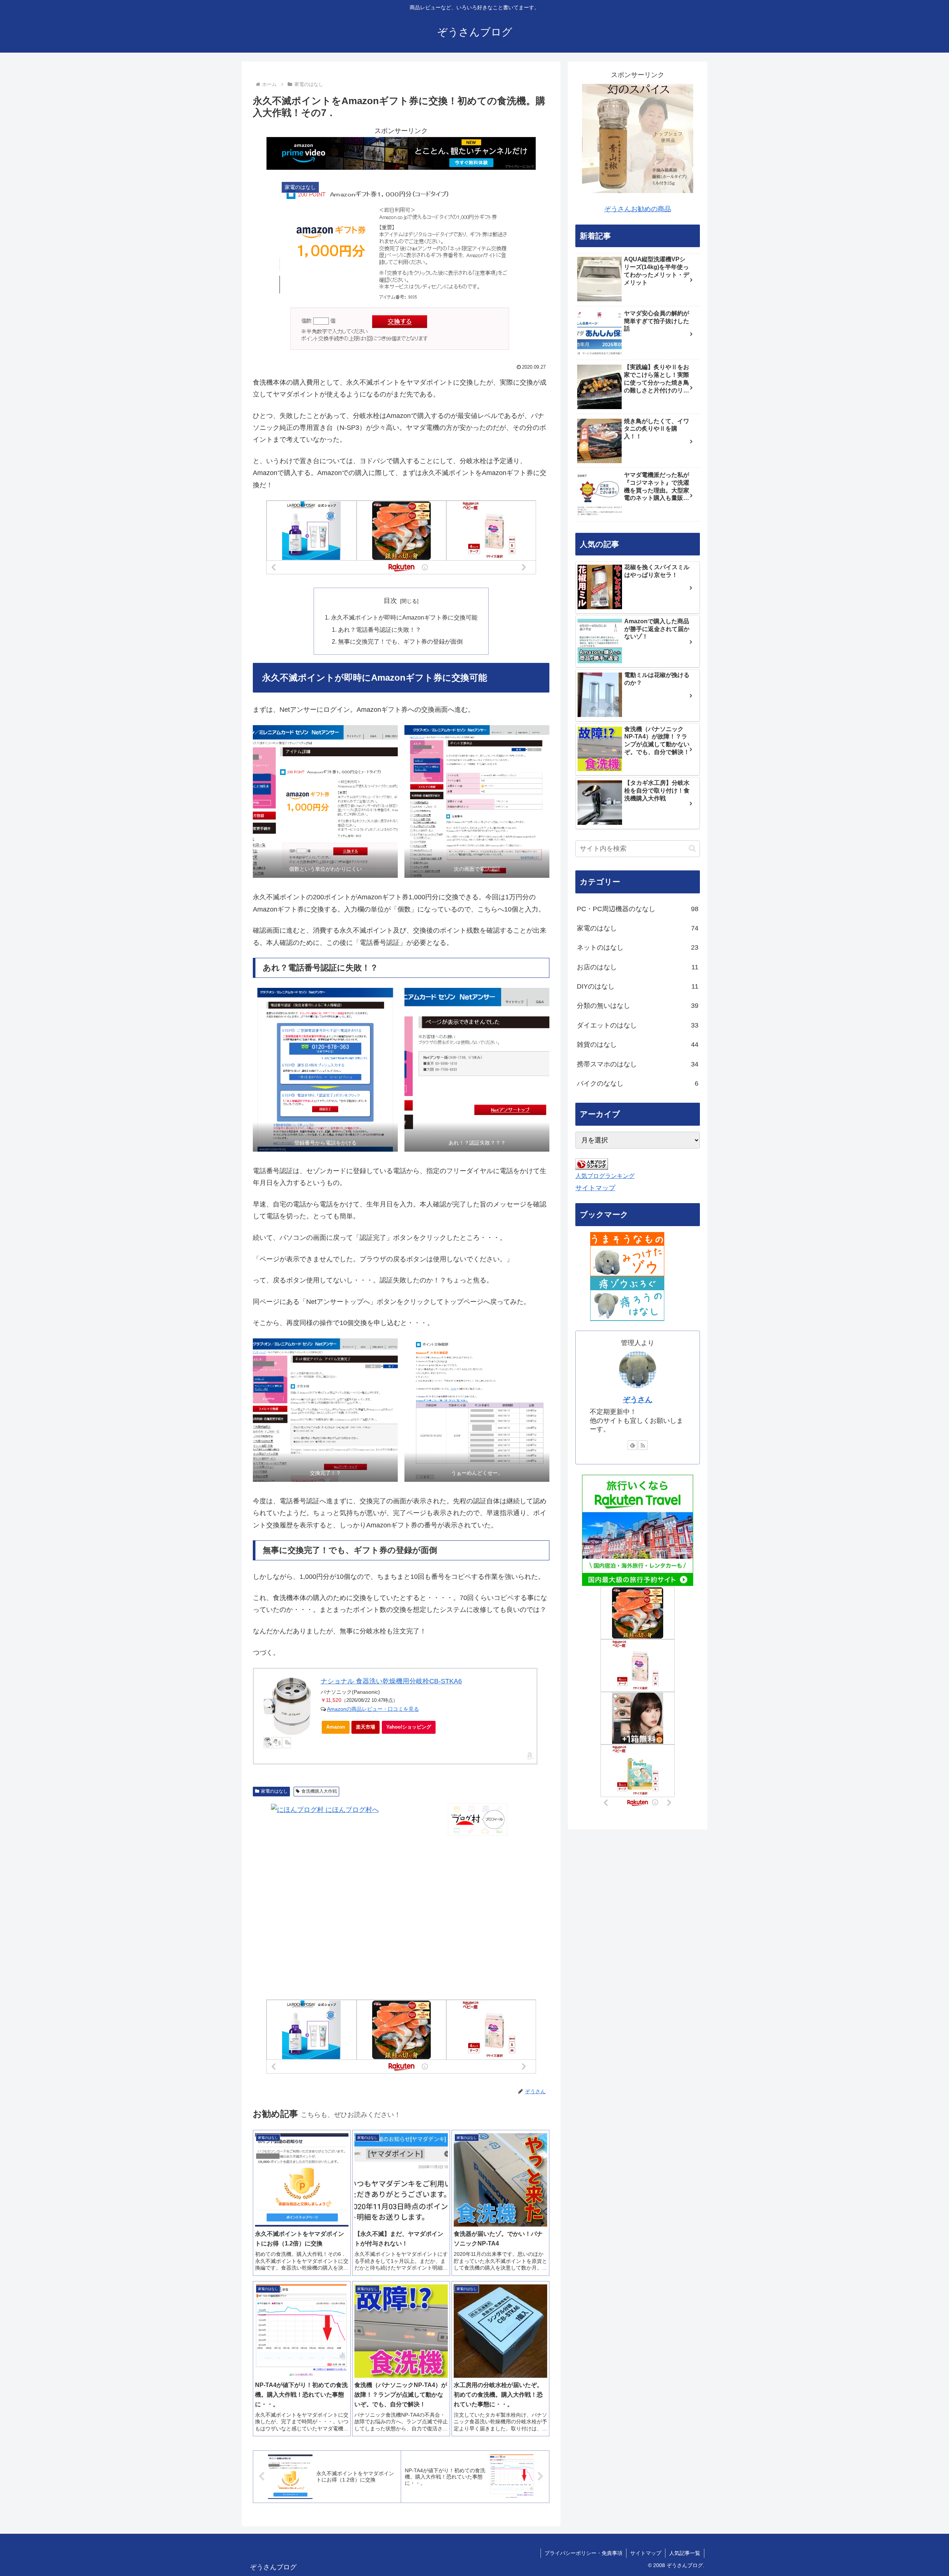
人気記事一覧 (685, 2553)
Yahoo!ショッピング (409, 1727)
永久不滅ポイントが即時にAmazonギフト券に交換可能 (404, 617)
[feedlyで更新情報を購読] (632, 1445)
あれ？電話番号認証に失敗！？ (380, 630)
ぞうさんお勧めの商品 (638, 209)
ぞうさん (638, 1400)
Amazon (336, 1727)
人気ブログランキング (605, 1176)
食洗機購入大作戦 (319, 1791)
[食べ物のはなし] (627, 1254)
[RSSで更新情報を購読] (643, 1445)
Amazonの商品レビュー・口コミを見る (373, 1709)
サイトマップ (595, 1188)
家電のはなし (274, 1791)
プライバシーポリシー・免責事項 (583, 2553)
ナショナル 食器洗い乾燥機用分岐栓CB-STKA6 (391, 1681)
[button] (692, 848)
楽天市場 (366, 1727)
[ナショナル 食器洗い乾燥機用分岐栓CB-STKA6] (287, 1706)
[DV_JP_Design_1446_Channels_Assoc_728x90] (401, 153)
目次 (390, 601)
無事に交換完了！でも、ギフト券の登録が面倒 (400, 641)
